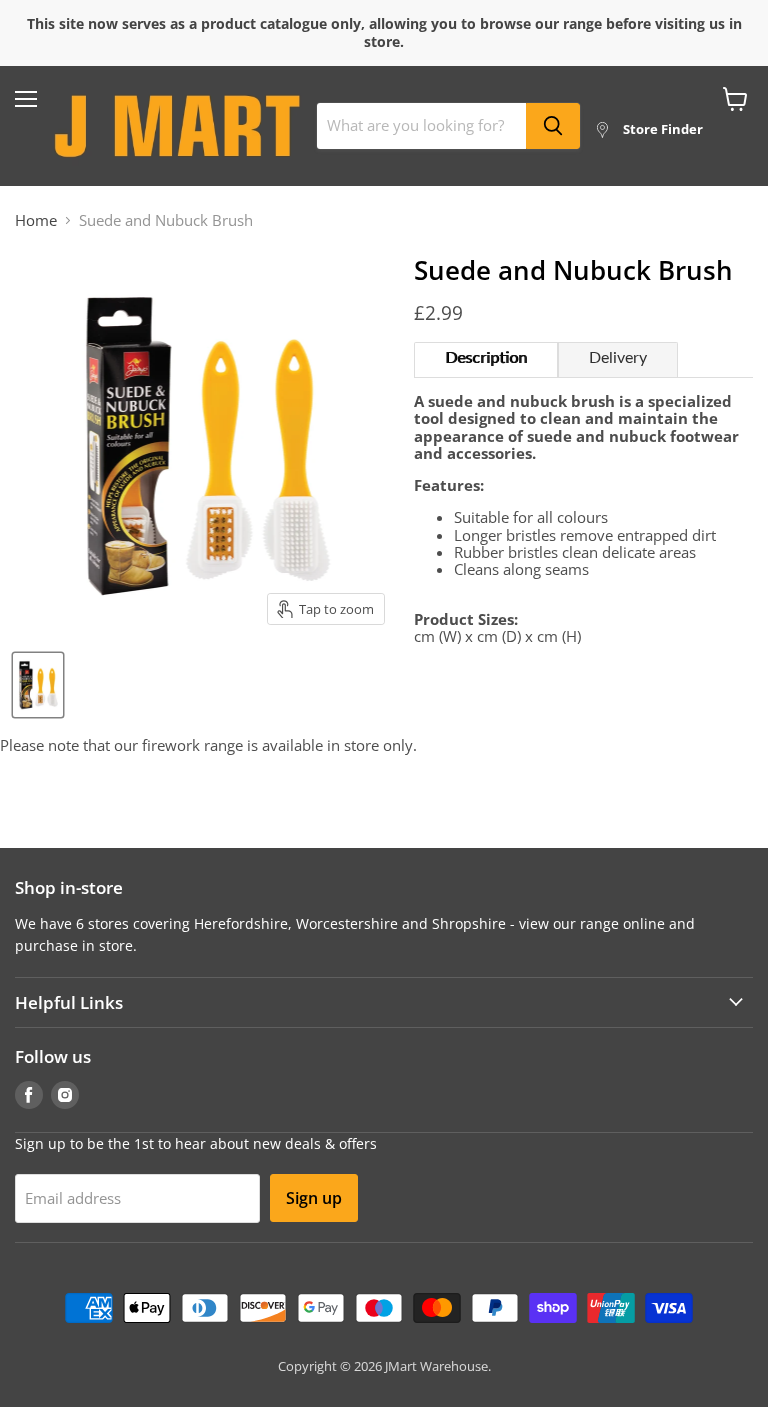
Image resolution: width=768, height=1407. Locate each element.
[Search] (553, 126)
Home (36, 220)
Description (486, 358)
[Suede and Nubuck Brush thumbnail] (38, 685)
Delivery (618, 358)
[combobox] (421, 126)
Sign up (314, 1198)
